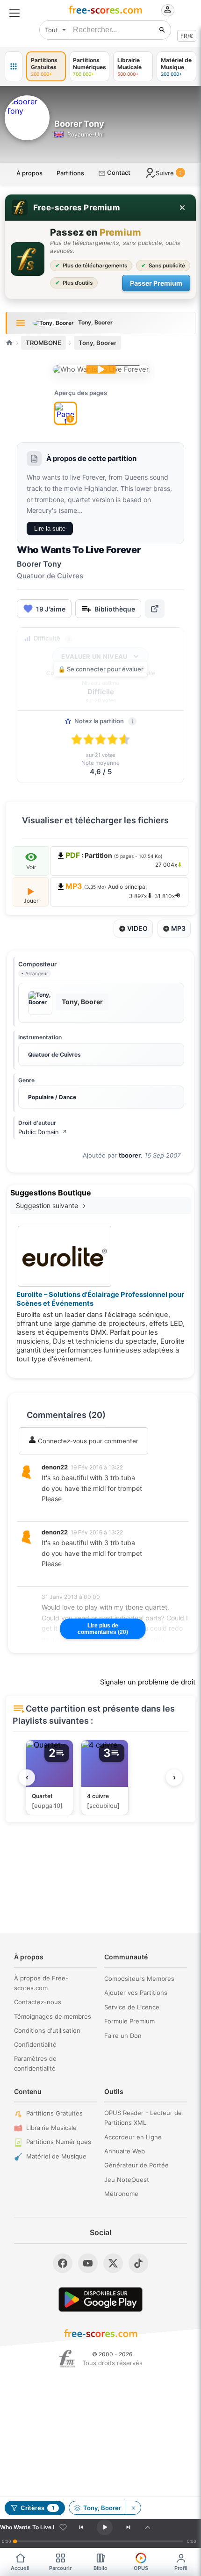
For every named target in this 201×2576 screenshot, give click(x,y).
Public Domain (43, 1132)
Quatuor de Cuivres (54, 1054)
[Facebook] (63, 2263)
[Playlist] (148, 2527)
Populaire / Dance (52, 1097)
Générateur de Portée (136, 2165)
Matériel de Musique (56, 2156)
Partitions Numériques (59, 2142)
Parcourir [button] (60, 2568)
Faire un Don (123, 2036)
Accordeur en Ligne (133, 2137)
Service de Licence (132, 2007)
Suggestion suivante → (51, 1205)
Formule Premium (129, 2021)
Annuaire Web (125, 2151)
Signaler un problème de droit (148, 1682)
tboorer (130, 1155)
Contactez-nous (38, 2002)
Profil (181, 2568)
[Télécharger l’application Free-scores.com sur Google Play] (100, 2299)
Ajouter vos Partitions (136, 1993)
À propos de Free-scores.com (41, 1983)
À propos (29, 173)
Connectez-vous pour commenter (87, 1441)
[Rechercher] (162, 30)
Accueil (20, 2568)
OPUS (141, 2568)
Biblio (100, 2568)
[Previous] (81, 2527)
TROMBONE (43, 343)
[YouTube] (88, 2263)
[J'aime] (63, 2527)
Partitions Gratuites (54, 2113)
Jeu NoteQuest (127, 2180)
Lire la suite (50, 529)
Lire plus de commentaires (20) (103, 1629)
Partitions (70, 173)
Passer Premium (156, 283)
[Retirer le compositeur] (133, 2508)
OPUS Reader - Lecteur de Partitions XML (143, 2118)
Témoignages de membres (53, 2016)
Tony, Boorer (97, 343)
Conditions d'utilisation (47, 2030)
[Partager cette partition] (155, 609)
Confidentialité (35, 2044)
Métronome (121, 2194)
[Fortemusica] (67, 2359)
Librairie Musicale (51, 2128)
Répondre (62, 1511)
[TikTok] (138, 2263)
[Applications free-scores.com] (14, 66)
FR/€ (187, 36)
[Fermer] (182, 208)
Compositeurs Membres (139, 1979)
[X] (113, 2263)
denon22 (55, 1467)
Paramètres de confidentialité (35, 2063)
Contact (118, 173)
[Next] (128, 2527)
